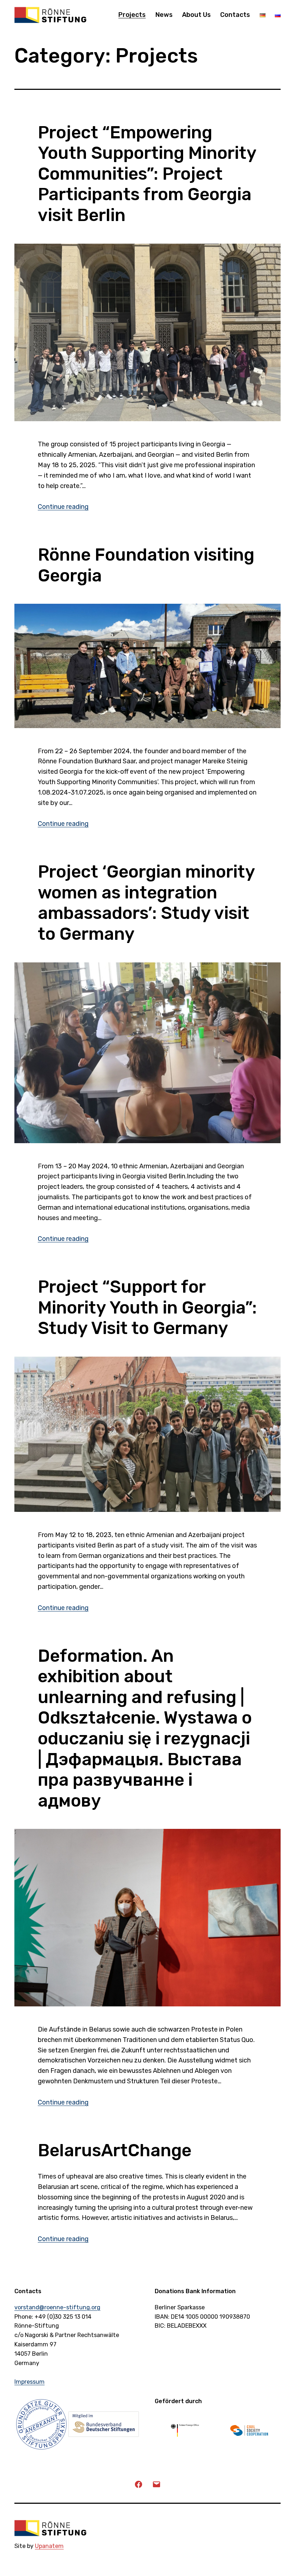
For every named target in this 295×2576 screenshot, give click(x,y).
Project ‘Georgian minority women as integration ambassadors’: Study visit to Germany (146, 903)
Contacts (235, 15)
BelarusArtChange (115, 2150)
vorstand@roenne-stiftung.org (57, 2307)
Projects (132, 15)
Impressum (29, 2382)
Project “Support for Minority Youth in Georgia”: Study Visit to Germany (147, 1307)
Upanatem (49, 2546)
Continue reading (63, 507)
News (164, 15)
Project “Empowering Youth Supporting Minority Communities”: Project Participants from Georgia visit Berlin (147, 174)
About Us (196, 15)
